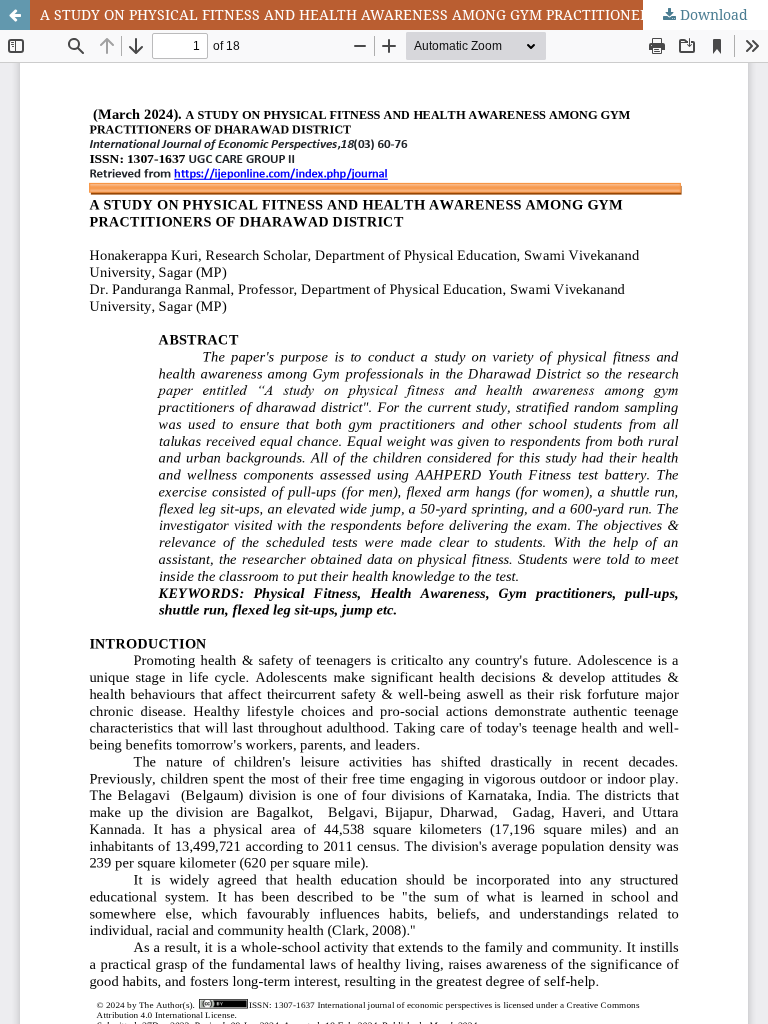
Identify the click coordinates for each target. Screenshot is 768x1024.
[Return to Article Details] (15, 15)
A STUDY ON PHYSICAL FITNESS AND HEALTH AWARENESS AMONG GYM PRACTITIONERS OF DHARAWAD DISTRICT (404, 14)
